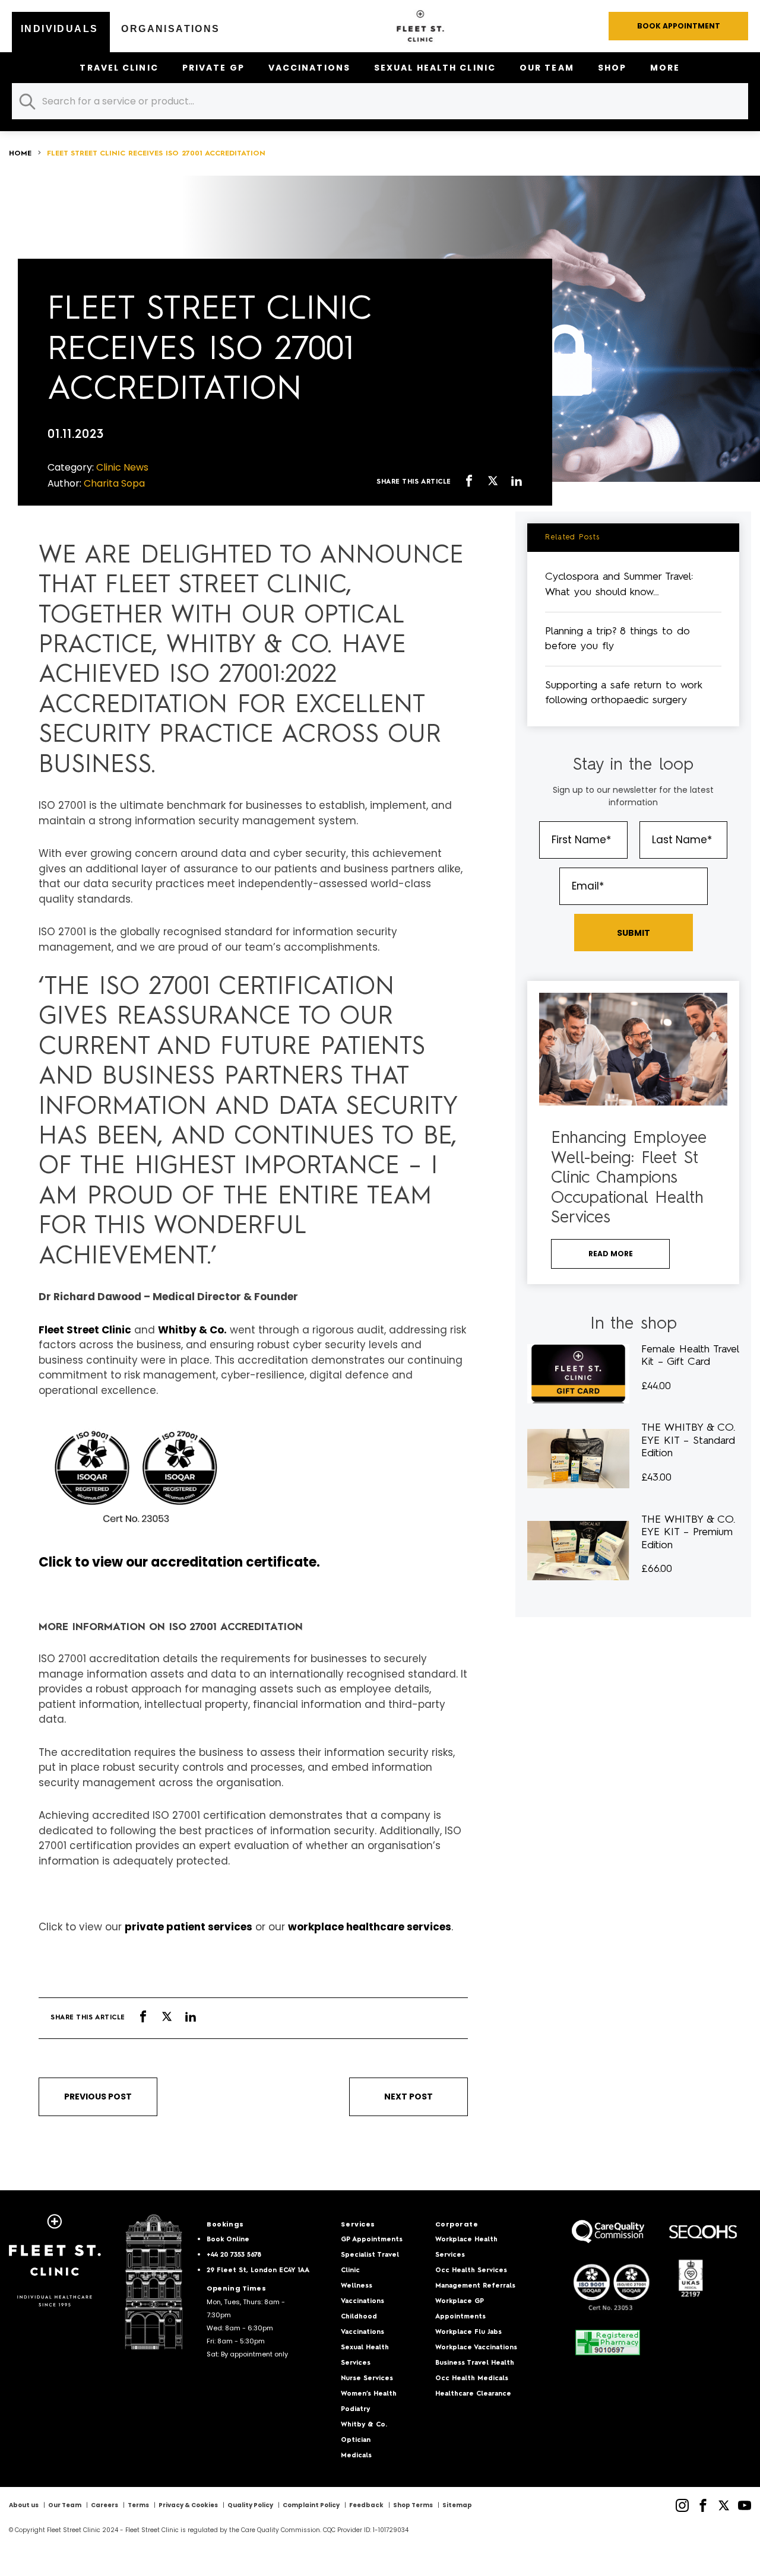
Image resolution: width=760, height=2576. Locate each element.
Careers (104, 2505)
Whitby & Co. (192, 1330)
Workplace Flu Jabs (468, 2332)
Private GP (213, 68)
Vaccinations (309, 68)
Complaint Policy (311, 2505)
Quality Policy (250, 2505)
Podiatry (355, 2410)
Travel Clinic (119, 68)
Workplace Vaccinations (476, 2348)
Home (20, 154)
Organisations (170, 29)
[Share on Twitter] (493, 482)
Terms (138, 2505)
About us (24, 2505)
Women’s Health (369, 2394)
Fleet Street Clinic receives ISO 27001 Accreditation (156, 154)
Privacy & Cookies (188, 2505)
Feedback (366, 2505)
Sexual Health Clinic (435, 68)
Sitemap (457, 2505)
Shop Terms (413, 2505)
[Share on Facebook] (469, 482)
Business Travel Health (475, 2363)
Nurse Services (367, 2379)
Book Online (228, 2240)
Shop (612, 68)
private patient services (189, 1927)
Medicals (356, 2456)
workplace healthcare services (370, 1927)
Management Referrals (475, 2286)
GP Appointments (372, 2240)
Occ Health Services (471, 2271)
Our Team (547, 68)
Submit (634, 933)
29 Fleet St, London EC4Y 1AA (258, 2271)
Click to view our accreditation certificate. (179, 1562)
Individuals (59, 29)
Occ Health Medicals (472, 2379)
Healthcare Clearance (473, 2394)
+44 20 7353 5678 (234, 2255)
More (665, 68)
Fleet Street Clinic (85, 1330)
